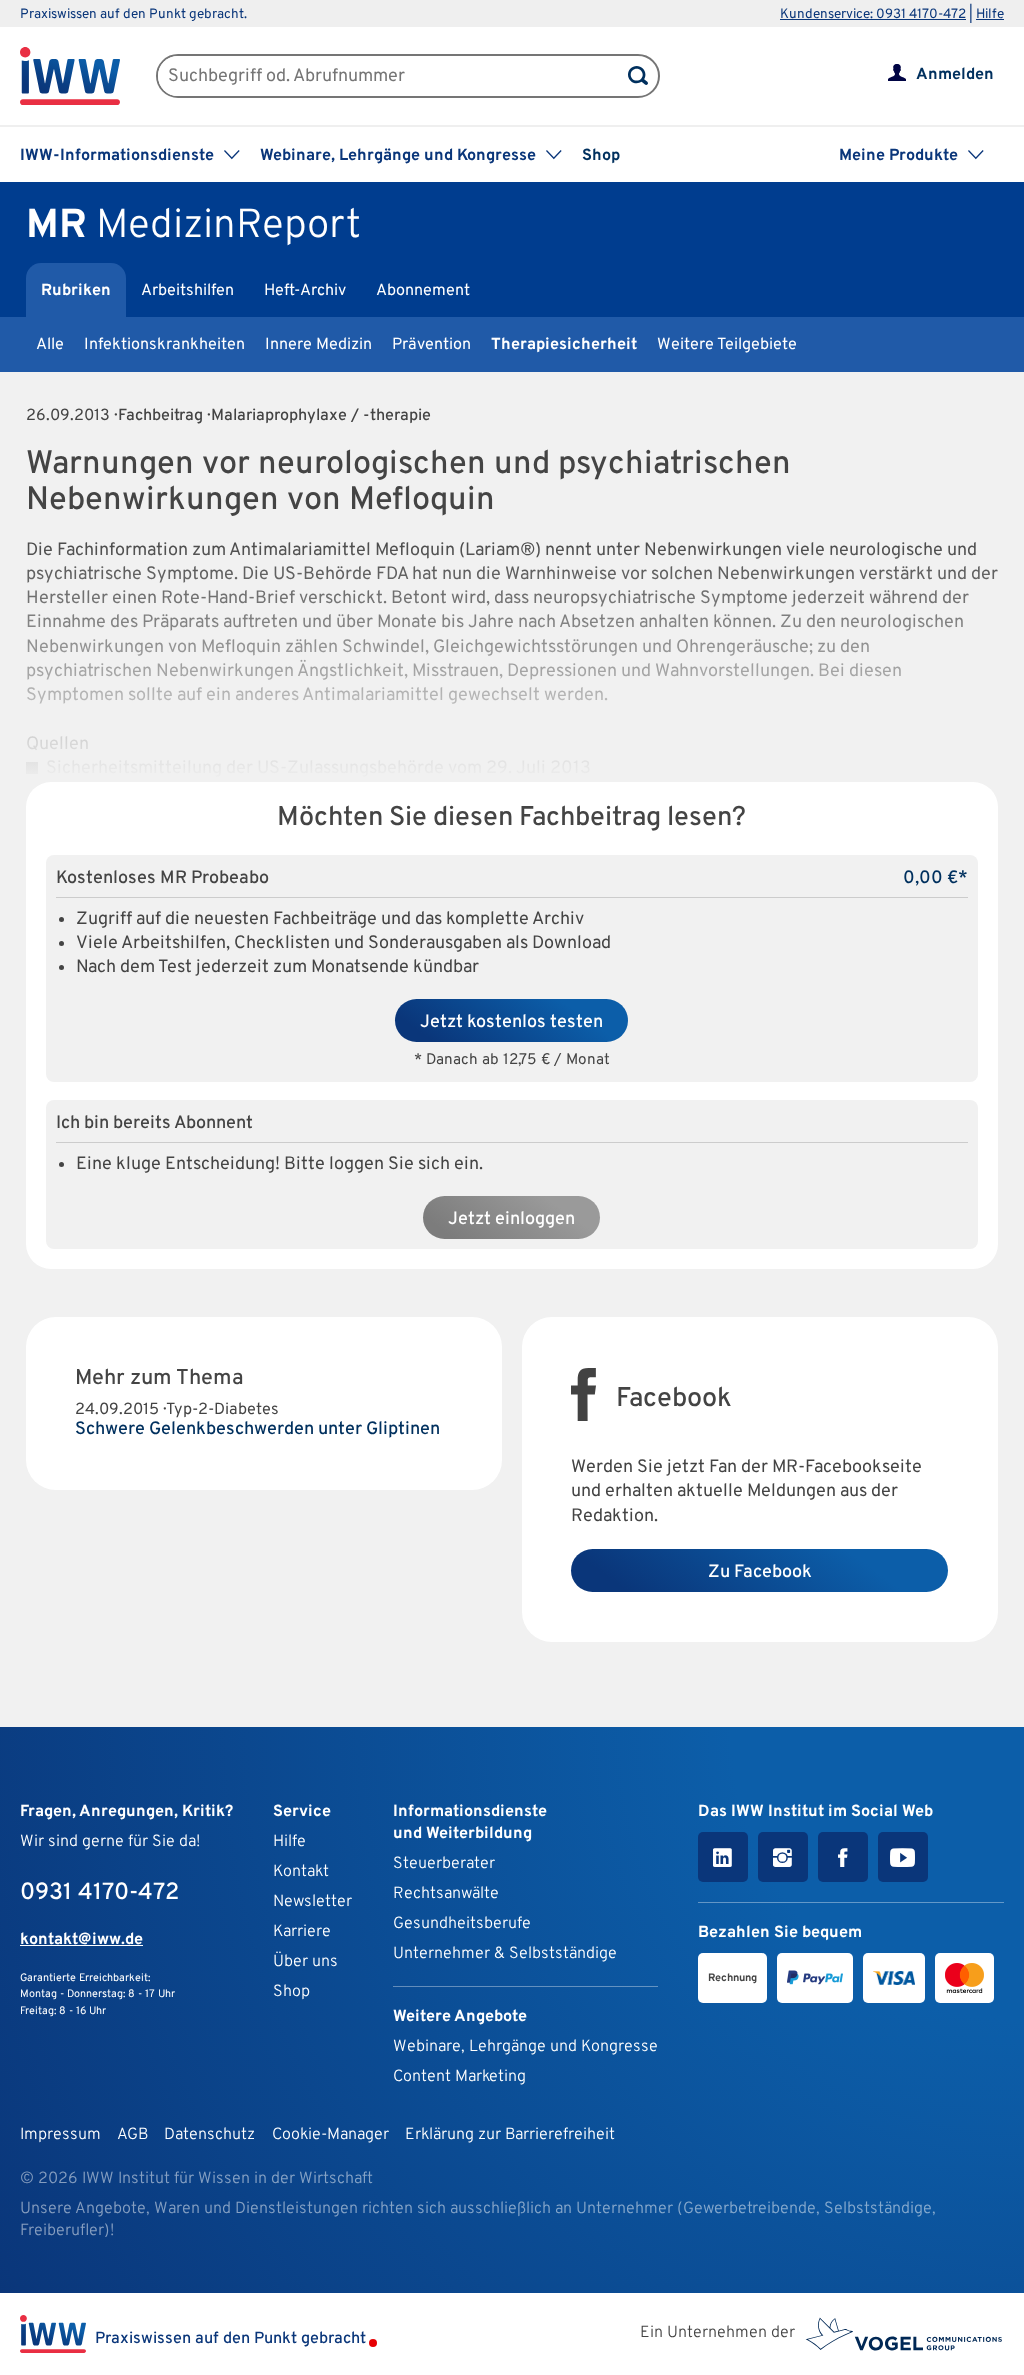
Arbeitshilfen (187, 291)
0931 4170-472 (99, 1893)
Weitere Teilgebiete (727, 345)
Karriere (302, 1932)
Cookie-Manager (330, 2135)
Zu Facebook (760, 1572)
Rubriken (76, 291)
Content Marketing (459, 2077)
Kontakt (301, 1872)
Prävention (431, 345)
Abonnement (423, 291)
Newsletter (312, 1902)
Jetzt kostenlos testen (511, 1022)
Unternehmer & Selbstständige (505, 1954)
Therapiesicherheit (564, 345)
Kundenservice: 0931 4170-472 (873, 14)
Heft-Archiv (305, 291)
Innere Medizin (318, 345)
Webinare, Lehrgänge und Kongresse (525, 2047)
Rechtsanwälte (446, 1894)
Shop (601, 156)
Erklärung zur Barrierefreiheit (510, 2135)
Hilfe (990, 14)
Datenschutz (209, 2135)
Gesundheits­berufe (462, 1924)
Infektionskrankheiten (164, 345)
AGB (132, 2135)
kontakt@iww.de (81, 1940)
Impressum (60, 2135)
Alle (50, 345)
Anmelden (955, 75)
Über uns (305, 1962)
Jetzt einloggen (511, 1219)
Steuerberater (444, 1864)
